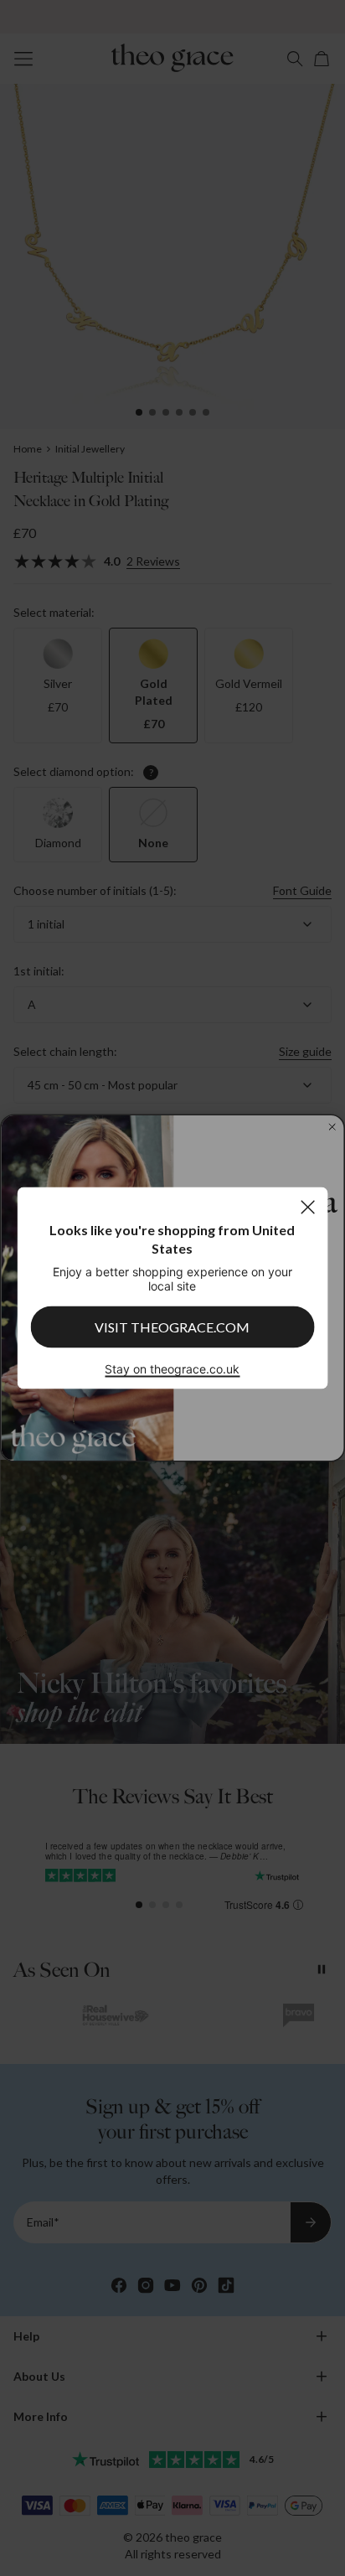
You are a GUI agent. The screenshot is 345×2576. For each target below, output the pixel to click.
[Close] (308, 1207)
